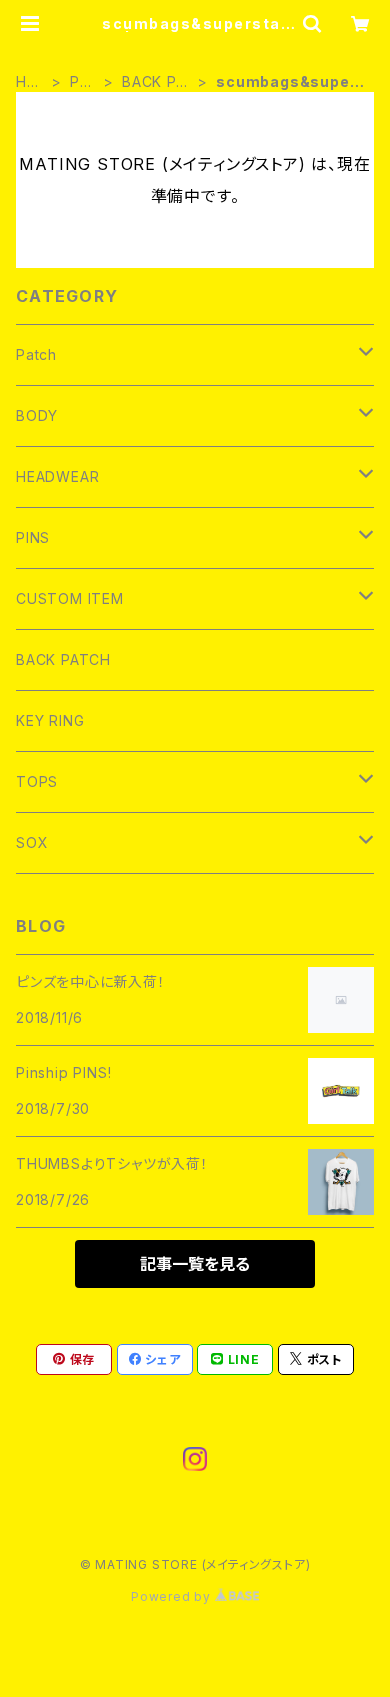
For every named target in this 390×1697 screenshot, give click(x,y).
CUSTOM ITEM (70, 598)
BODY (37, 415)
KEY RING (50, 720)
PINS (33, 537)
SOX (32, 842)
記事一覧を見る (195, 1264)
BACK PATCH (154, 82)
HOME (27, 82)
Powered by (173, 1596)
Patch (81, 82)
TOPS (37, 781)
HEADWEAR (57, 476)
